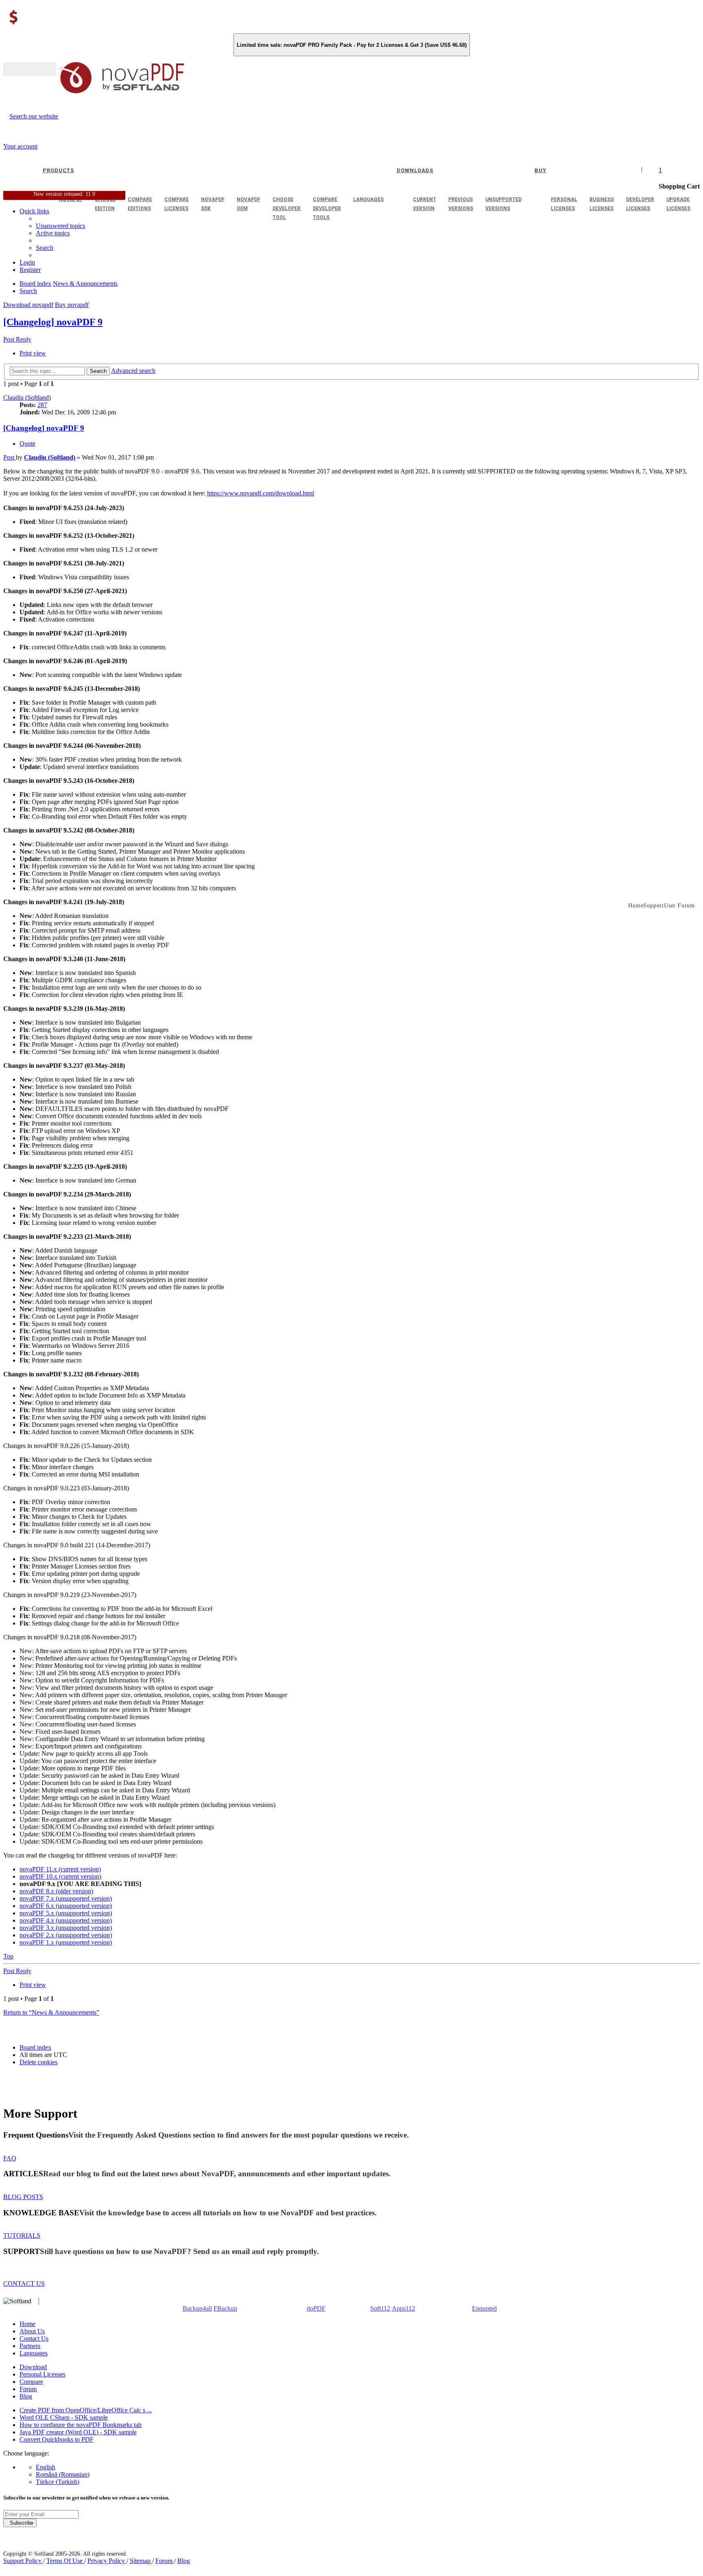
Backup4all (197, 2308)
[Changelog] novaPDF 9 (53, 322)
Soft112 (380, 2308)
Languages (34, 2353)
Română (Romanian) (63, 2474)
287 (42, 405)
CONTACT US (24, 2284)
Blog (26, 2396)
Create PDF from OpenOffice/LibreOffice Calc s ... (86, 2410)
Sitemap (141, 2561)
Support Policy (23, 2561)
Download (33, 2367)
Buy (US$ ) (30, 69)
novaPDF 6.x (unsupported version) (66, 1906)
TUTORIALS (22, 2235)
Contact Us (34, 2338)
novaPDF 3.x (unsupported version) (66, 1928)
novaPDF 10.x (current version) (60, 1876)
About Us (32, 2331)
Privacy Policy (107, 2561)
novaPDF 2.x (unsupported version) (66, 1935)
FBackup (225, 2308)
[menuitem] (53, 233)
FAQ (10, 2158)
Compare (31, 2382)
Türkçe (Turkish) (58, 2482)
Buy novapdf (72, 305)
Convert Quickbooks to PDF (57, 2439)
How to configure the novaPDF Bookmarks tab (81, 2425)
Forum (28, 2389)
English (46, 2467)
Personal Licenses (43, 2374)
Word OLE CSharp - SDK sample (64, 2417)
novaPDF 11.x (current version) (60, 1869)
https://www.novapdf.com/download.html (261, 493)
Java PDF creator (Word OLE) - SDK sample (78, 2432)
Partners (30, 2346)
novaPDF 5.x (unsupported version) (66, 1913)
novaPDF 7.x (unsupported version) (66, 1898)
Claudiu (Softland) (27, 398)
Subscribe (20, 2523)
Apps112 (403, 2308)
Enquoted (484, 2308)
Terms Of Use (65, 2561)
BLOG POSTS (23, 2197)
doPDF (316, 2308)
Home (27, 2324)
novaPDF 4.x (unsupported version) (66, 1920)
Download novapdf (28, 305)
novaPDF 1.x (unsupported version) (66, 1942)
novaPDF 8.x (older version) (56, 1891)
